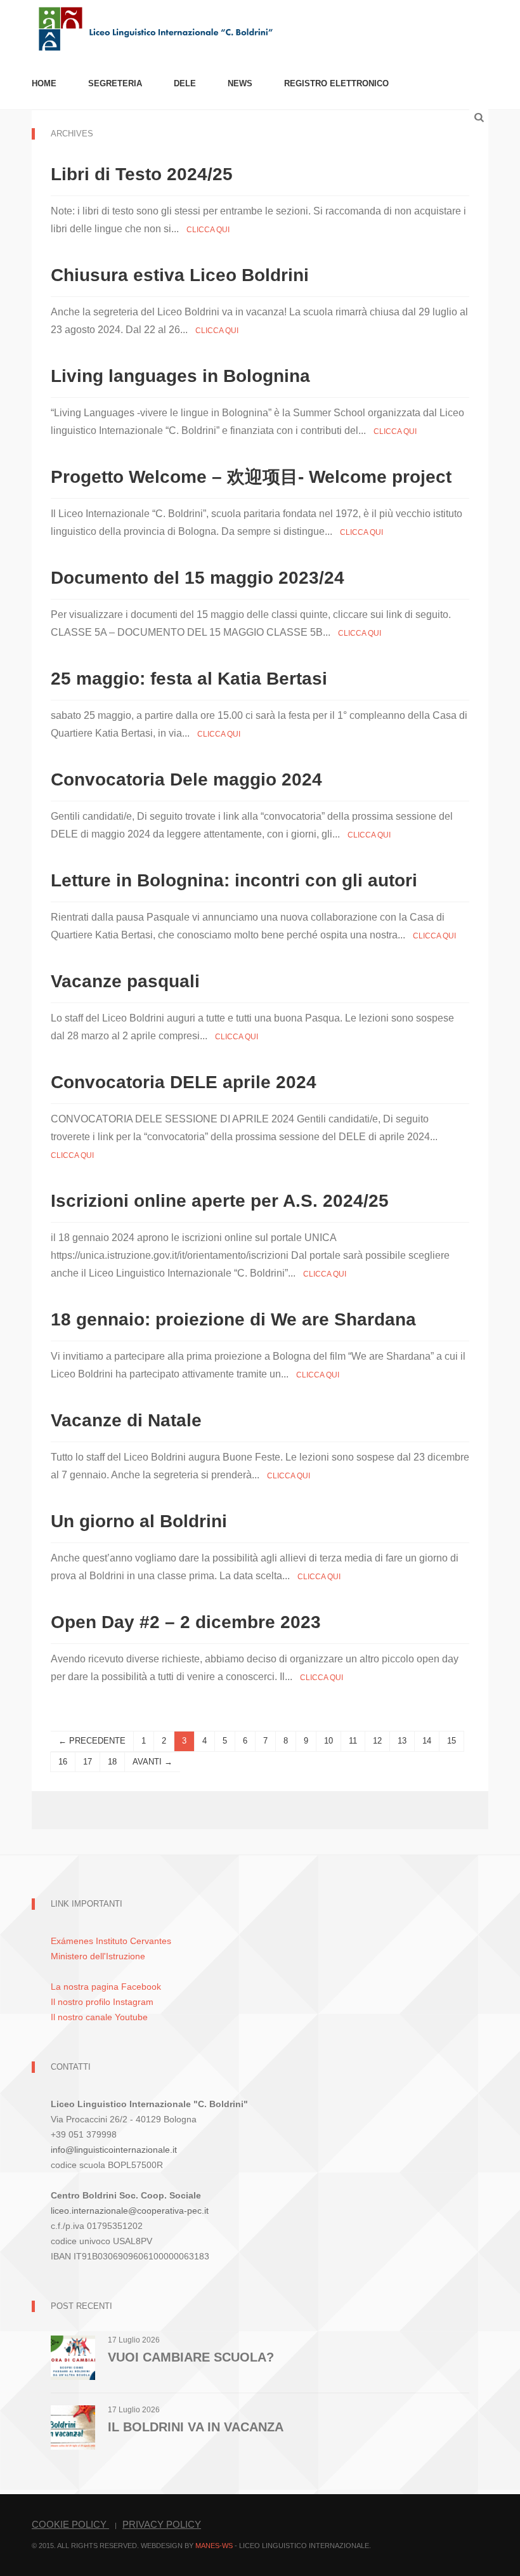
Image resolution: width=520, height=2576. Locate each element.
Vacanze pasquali (125, 981)
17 (88, 1762)
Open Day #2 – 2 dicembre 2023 (186, 1622)
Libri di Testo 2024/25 (142, 174)
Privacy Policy (162, 2524)
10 (328, 1741)
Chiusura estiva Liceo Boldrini (180, 275)
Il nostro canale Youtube (99, 2017)
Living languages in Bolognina (180, 376)
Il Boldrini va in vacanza (196, 2427)
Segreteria (115, 83)
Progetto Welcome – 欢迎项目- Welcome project (251, 477)
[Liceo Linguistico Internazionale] (156, 28)
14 (427, 1741)
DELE (185, 83)
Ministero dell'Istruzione (98, 1956)
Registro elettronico (336, 83)
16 (63, 1762)
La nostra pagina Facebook (106, 1987)
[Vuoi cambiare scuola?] (73, 2357)
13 (402, 1741)
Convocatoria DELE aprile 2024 (184, 1082)
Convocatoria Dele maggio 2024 (186, 779)
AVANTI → (153, 1762)
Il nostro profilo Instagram (102, 2002)
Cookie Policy (70, 2524)
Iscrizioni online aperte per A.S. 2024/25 (220, 1201)
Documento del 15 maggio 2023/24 (198, 578)
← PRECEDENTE (92, 1741)
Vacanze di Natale (126, 1420)
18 (112, 1762)
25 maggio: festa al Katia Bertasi (189, 679)
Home (44, 83)
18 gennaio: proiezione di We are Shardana (233, 1319)
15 (452, 1741)
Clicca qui (208, 230)
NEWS (240, 83)
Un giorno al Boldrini (139, 1521)
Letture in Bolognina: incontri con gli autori (234, 880)
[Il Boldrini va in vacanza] (73, 2427)
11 (353, 1741)
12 (377, 1741)
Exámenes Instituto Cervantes (111, 1941)
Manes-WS (214, 2546)
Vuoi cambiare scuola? (191, 2357)
